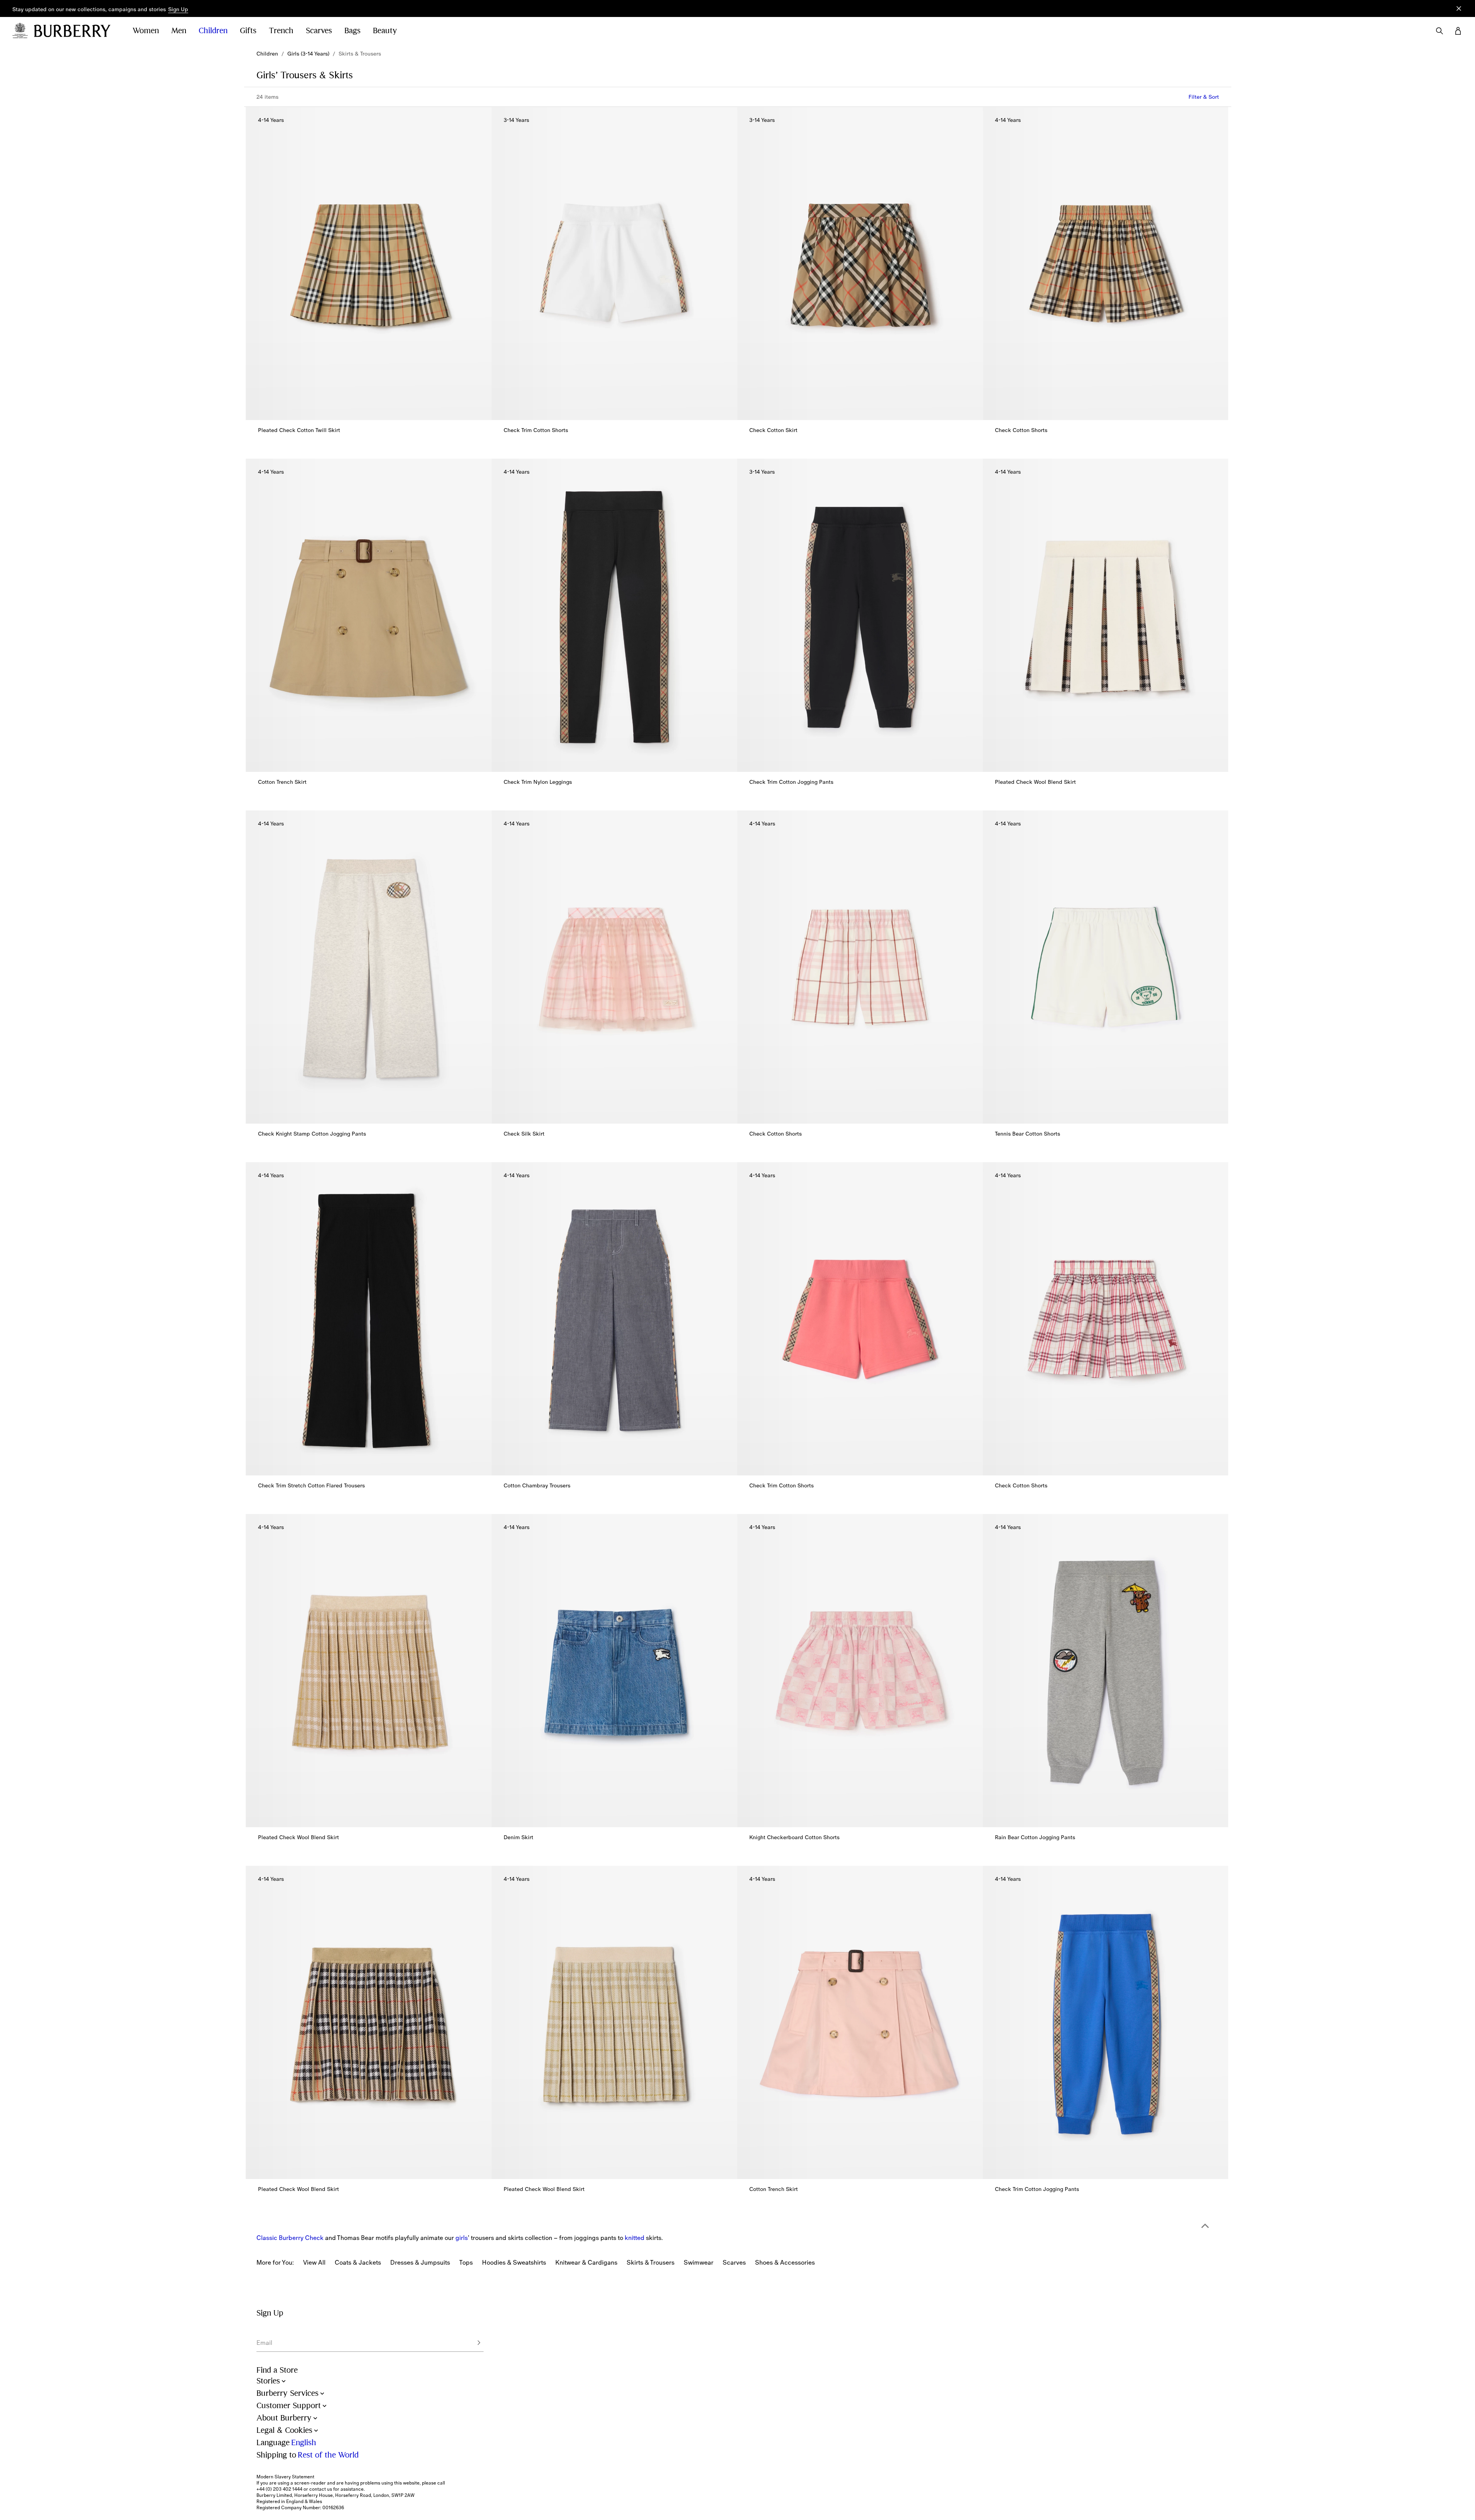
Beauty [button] (385, 31)
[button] (178, 10)
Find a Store (277, 2370)
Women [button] (146, 31)
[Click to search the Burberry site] (1440, 31)
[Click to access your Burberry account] (1458, 31)
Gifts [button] (248, 31)
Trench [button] (281, 31)
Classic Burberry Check (290, 2238)
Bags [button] (352, 31)
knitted (635, 2238)
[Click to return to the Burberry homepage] (76, 31)
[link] (267, 54)
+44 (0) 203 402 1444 (279, 2489)
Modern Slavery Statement (285, 2477)
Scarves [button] (319, 31)
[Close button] (1459, 8)
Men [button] (179, 31)
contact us (321, 2489)
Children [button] (213, 31)
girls (462, 2238)
